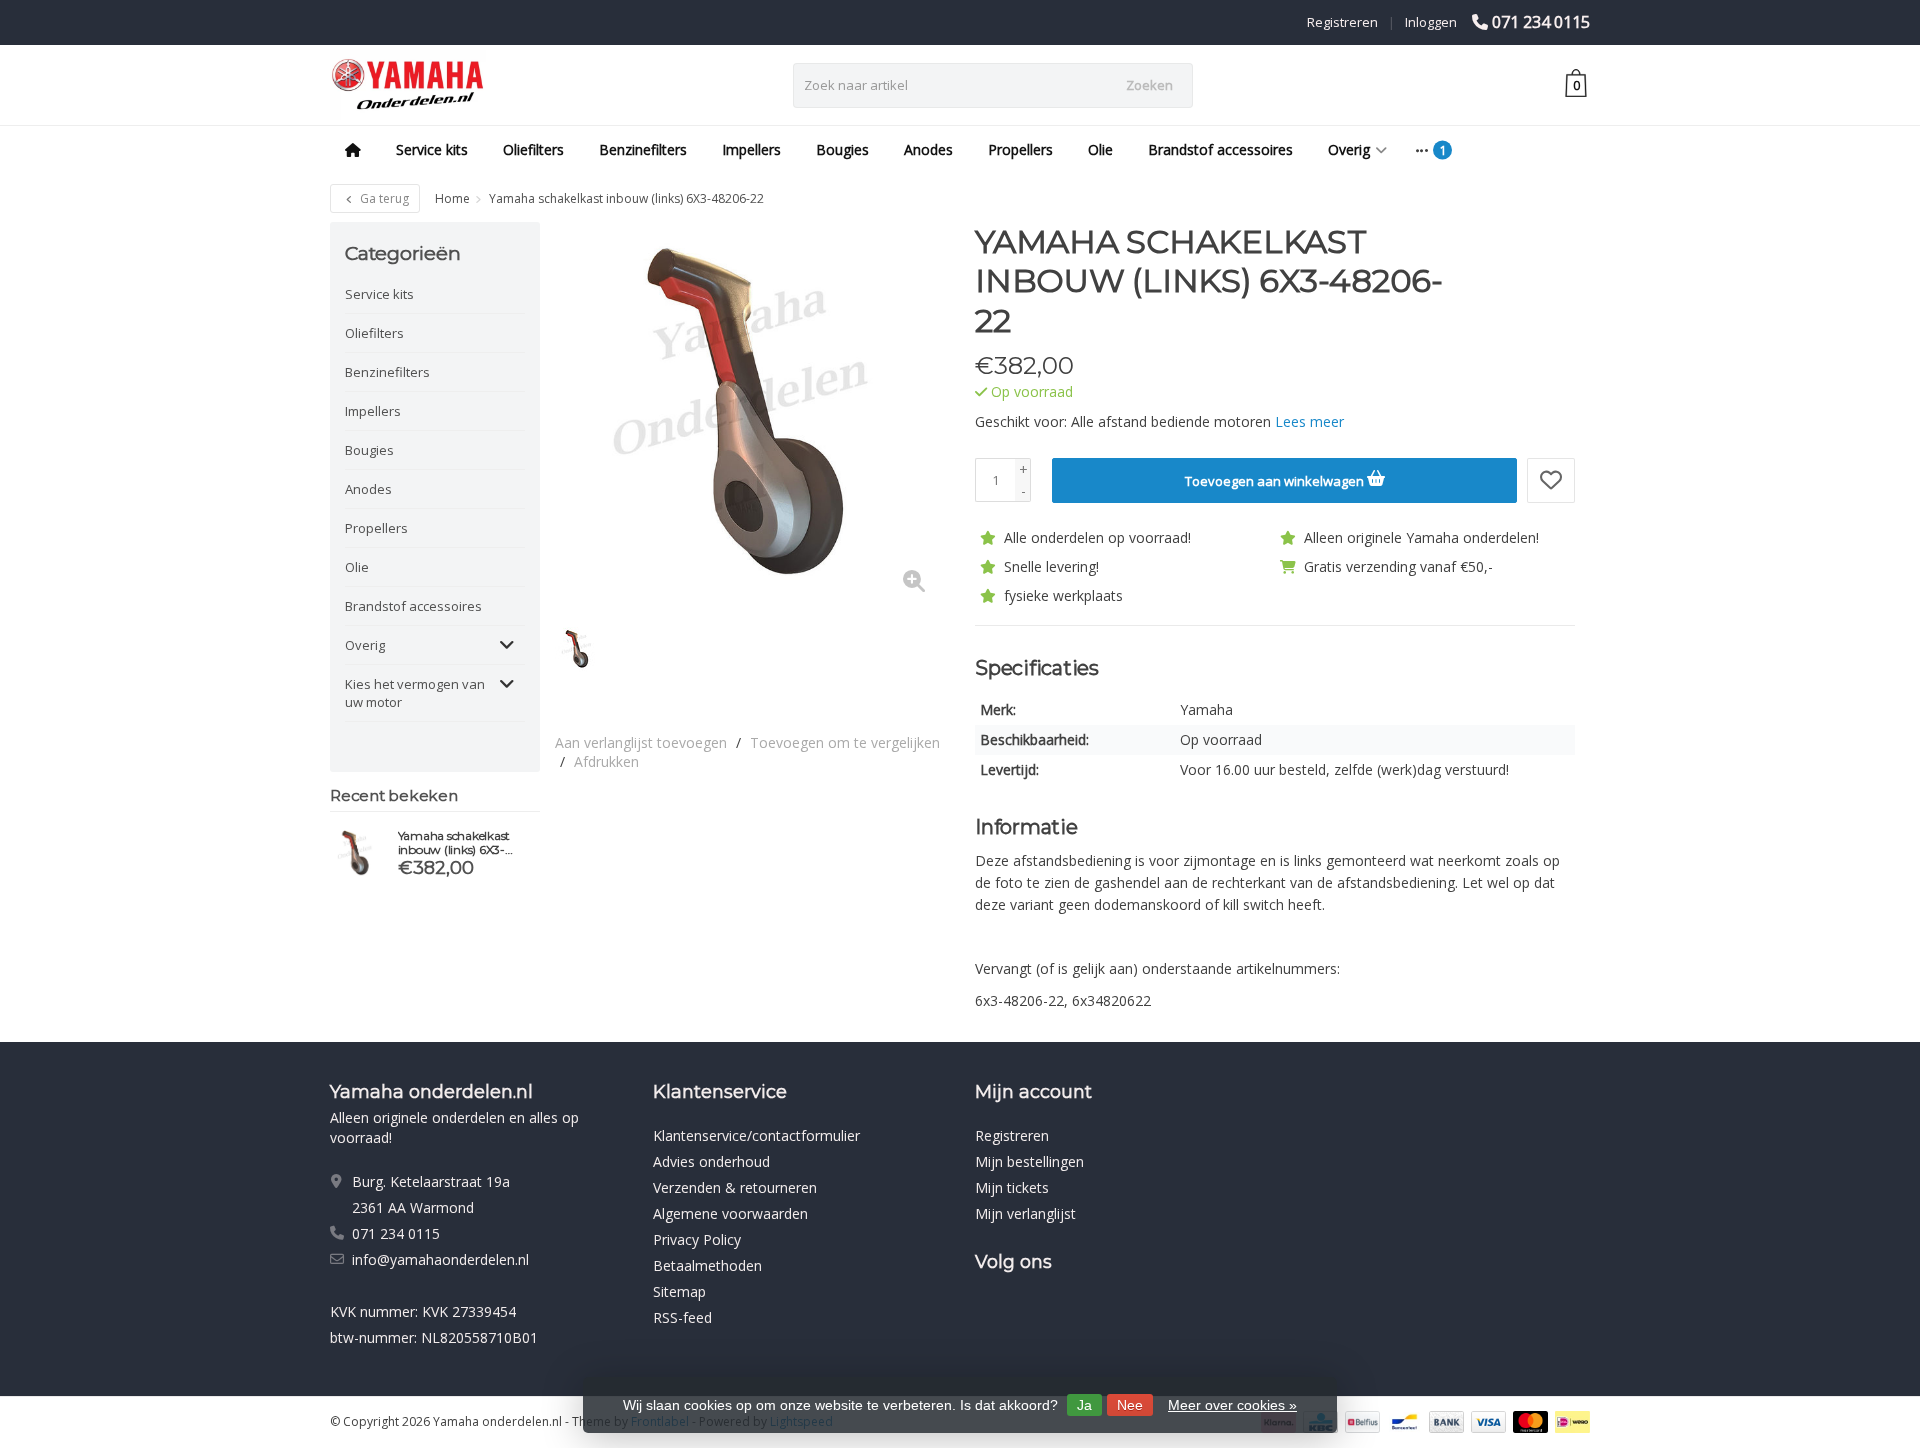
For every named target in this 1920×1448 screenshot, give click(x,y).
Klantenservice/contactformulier (756, 1135)
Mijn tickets (1012, 1187)
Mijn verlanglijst (1025, 1213)
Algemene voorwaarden (730, 1213)
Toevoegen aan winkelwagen (1276, 481)
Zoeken (1149, 85)
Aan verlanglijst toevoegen (641, 742)
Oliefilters (533, 149)
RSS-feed (682, 1317)
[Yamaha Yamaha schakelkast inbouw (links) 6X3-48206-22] (356, 853)
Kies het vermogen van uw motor (415, 693)
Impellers (751, 149)
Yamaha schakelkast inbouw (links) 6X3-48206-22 (454, 843)
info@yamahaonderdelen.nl (440, 1259)
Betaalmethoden (707, 1265)
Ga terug (383, 198)
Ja (1084, 1405)
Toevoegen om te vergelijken (845, 742)
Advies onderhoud (711, 1161)
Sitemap (679, 1291)
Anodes (928, 149)
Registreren (1342, 22)
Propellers (1020, 149)
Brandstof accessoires (1220, 149)
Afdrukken (606, 761)
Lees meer (1309, 421)
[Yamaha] (1537, 252)
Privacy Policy (697, 1239)
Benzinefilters (643, 149)
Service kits (432, 149)
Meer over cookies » (1232, 1405)
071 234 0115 (1541, 22)
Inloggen (1431, 22)
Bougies (842, 149)
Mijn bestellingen (1029, 1161)
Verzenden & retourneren (735, 1187)
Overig (1349, 149)
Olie (1100, 149)
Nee (1130, 1405)
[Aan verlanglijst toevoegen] (1551, 480)
